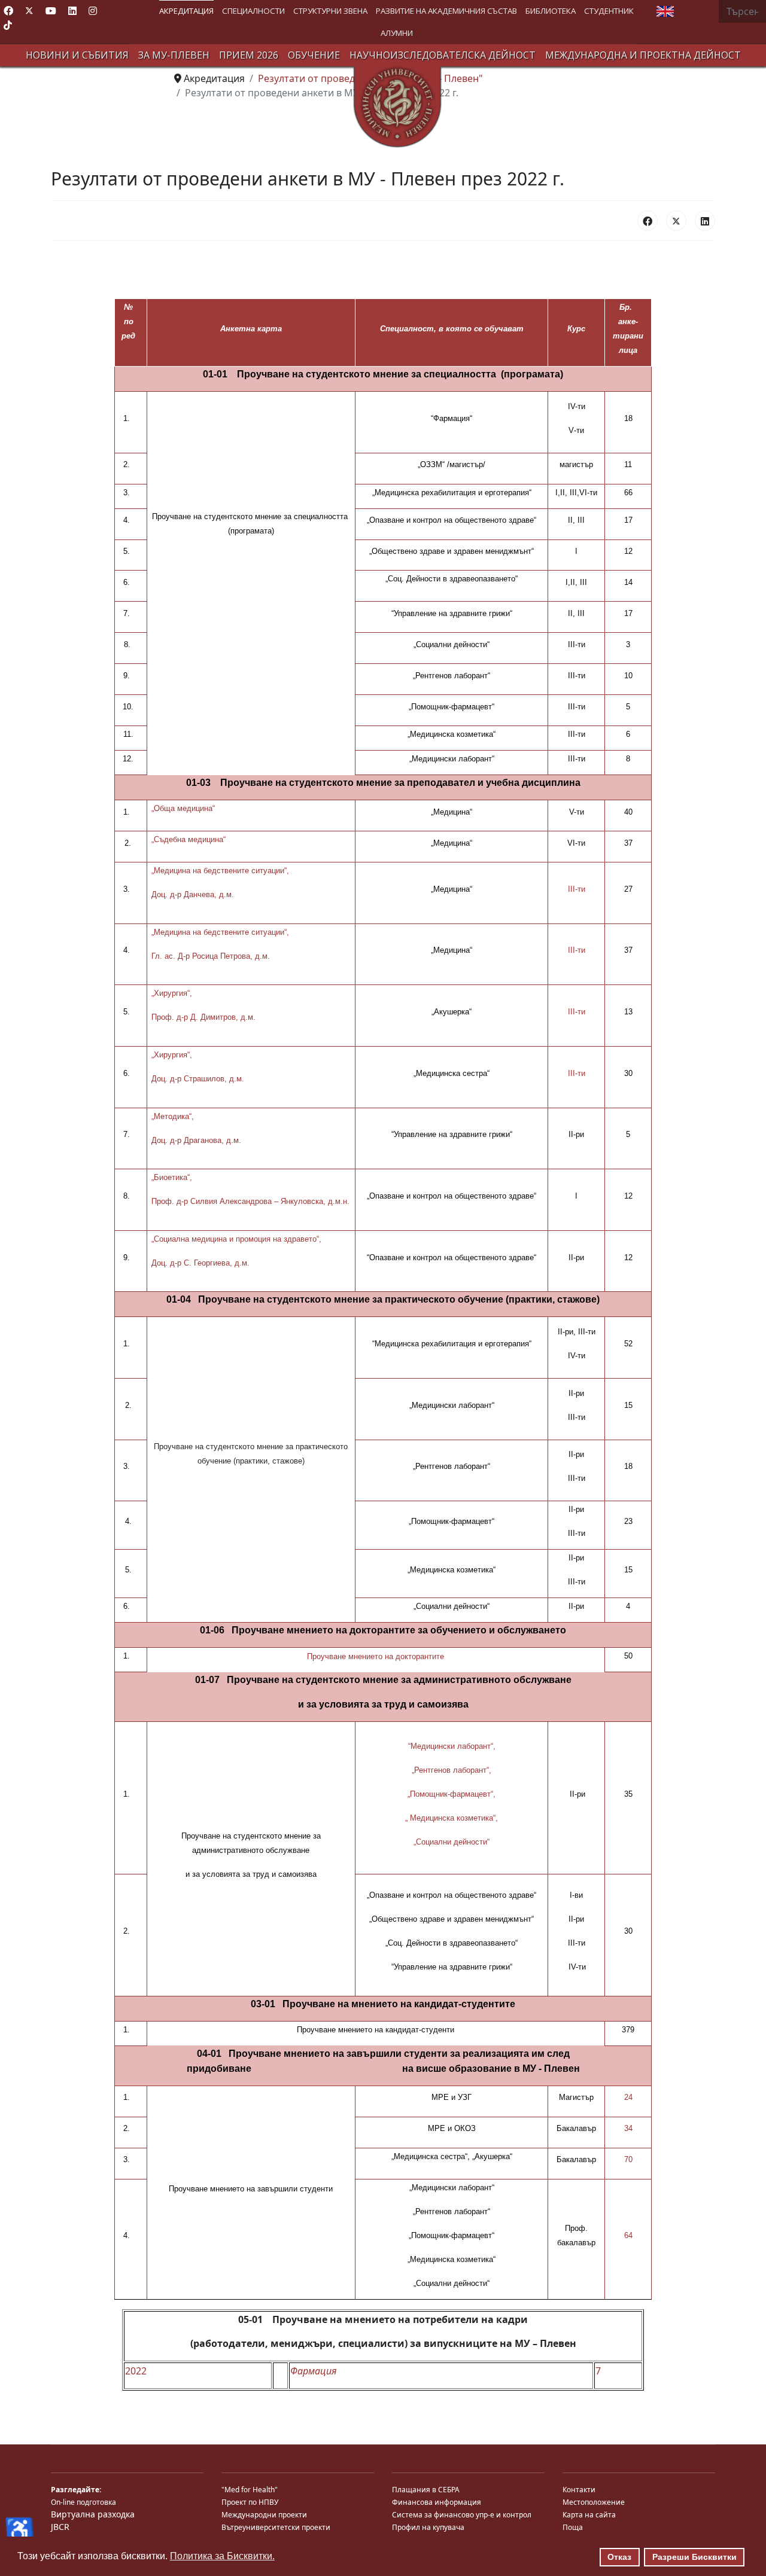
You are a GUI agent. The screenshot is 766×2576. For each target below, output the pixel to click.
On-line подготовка (83, 2502)
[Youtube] (51, 11)
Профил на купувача (428, 2527)
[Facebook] (8, 11)
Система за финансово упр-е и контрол (462, 2515)
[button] (186, 11)
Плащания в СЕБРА (426, 2490)
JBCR (60, 2527)
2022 (136, 2371)
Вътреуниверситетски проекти (276, 2527)
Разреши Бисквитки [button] (694, 2557)
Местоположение (594, 2502)
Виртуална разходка (93, 2514)
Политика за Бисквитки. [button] (222, 2556)
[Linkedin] (72, 11)
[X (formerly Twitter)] (676, 221)
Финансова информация (437, 2502)
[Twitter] (29, 11)
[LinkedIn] (705, 221)
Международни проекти (264, 2515)
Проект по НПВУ (250, 2502)
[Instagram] (93, 11)
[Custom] (8, 25)
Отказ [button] (619, 2557)
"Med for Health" (250, 2490)
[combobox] (742, 11)
